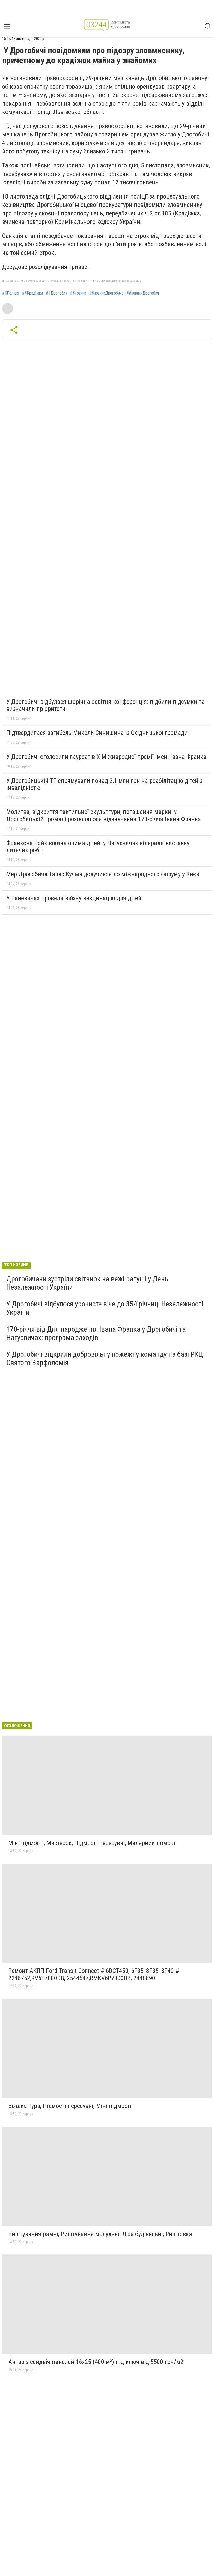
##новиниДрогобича (106, 293)
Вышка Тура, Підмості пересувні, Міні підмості (70, 2106)
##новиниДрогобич (143, 293)
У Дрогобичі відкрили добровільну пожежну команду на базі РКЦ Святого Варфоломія (105, 1358)
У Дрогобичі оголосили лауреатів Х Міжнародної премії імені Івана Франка (106, 757)
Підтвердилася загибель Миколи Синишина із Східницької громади (97, 733)
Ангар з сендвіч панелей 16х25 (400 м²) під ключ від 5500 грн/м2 (96, 2362)
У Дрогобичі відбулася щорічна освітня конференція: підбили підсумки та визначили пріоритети (105, 705)
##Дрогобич (57, 293)
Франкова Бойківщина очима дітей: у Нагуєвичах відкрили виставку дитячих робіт (98, 847)
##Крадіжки (32, 293)
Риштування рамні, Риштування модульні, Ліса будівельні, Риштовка (100, 2234)
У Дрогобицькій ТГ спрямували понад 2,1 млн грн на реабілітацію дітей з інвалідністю (104, 784)
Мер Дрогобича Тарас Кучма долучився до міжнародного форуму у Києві (103, 874)
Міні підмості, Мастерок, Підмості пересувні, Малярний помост (92, 1843)
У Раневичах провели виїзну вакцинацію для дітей (74, 898)
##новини (78, 293)
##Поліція (11, 293)
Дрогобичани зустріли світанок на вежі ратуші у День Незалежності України (87, 1283)
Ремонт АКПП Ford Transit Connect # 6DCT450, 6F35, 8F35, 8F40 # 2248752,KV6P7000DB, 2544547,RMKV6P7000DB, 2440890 (94, 1974)
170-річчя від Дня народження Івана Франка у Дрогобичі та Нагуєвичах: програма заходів (96, 1333)
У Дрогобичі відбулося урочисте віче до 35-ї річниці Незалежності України (105, 1308)
